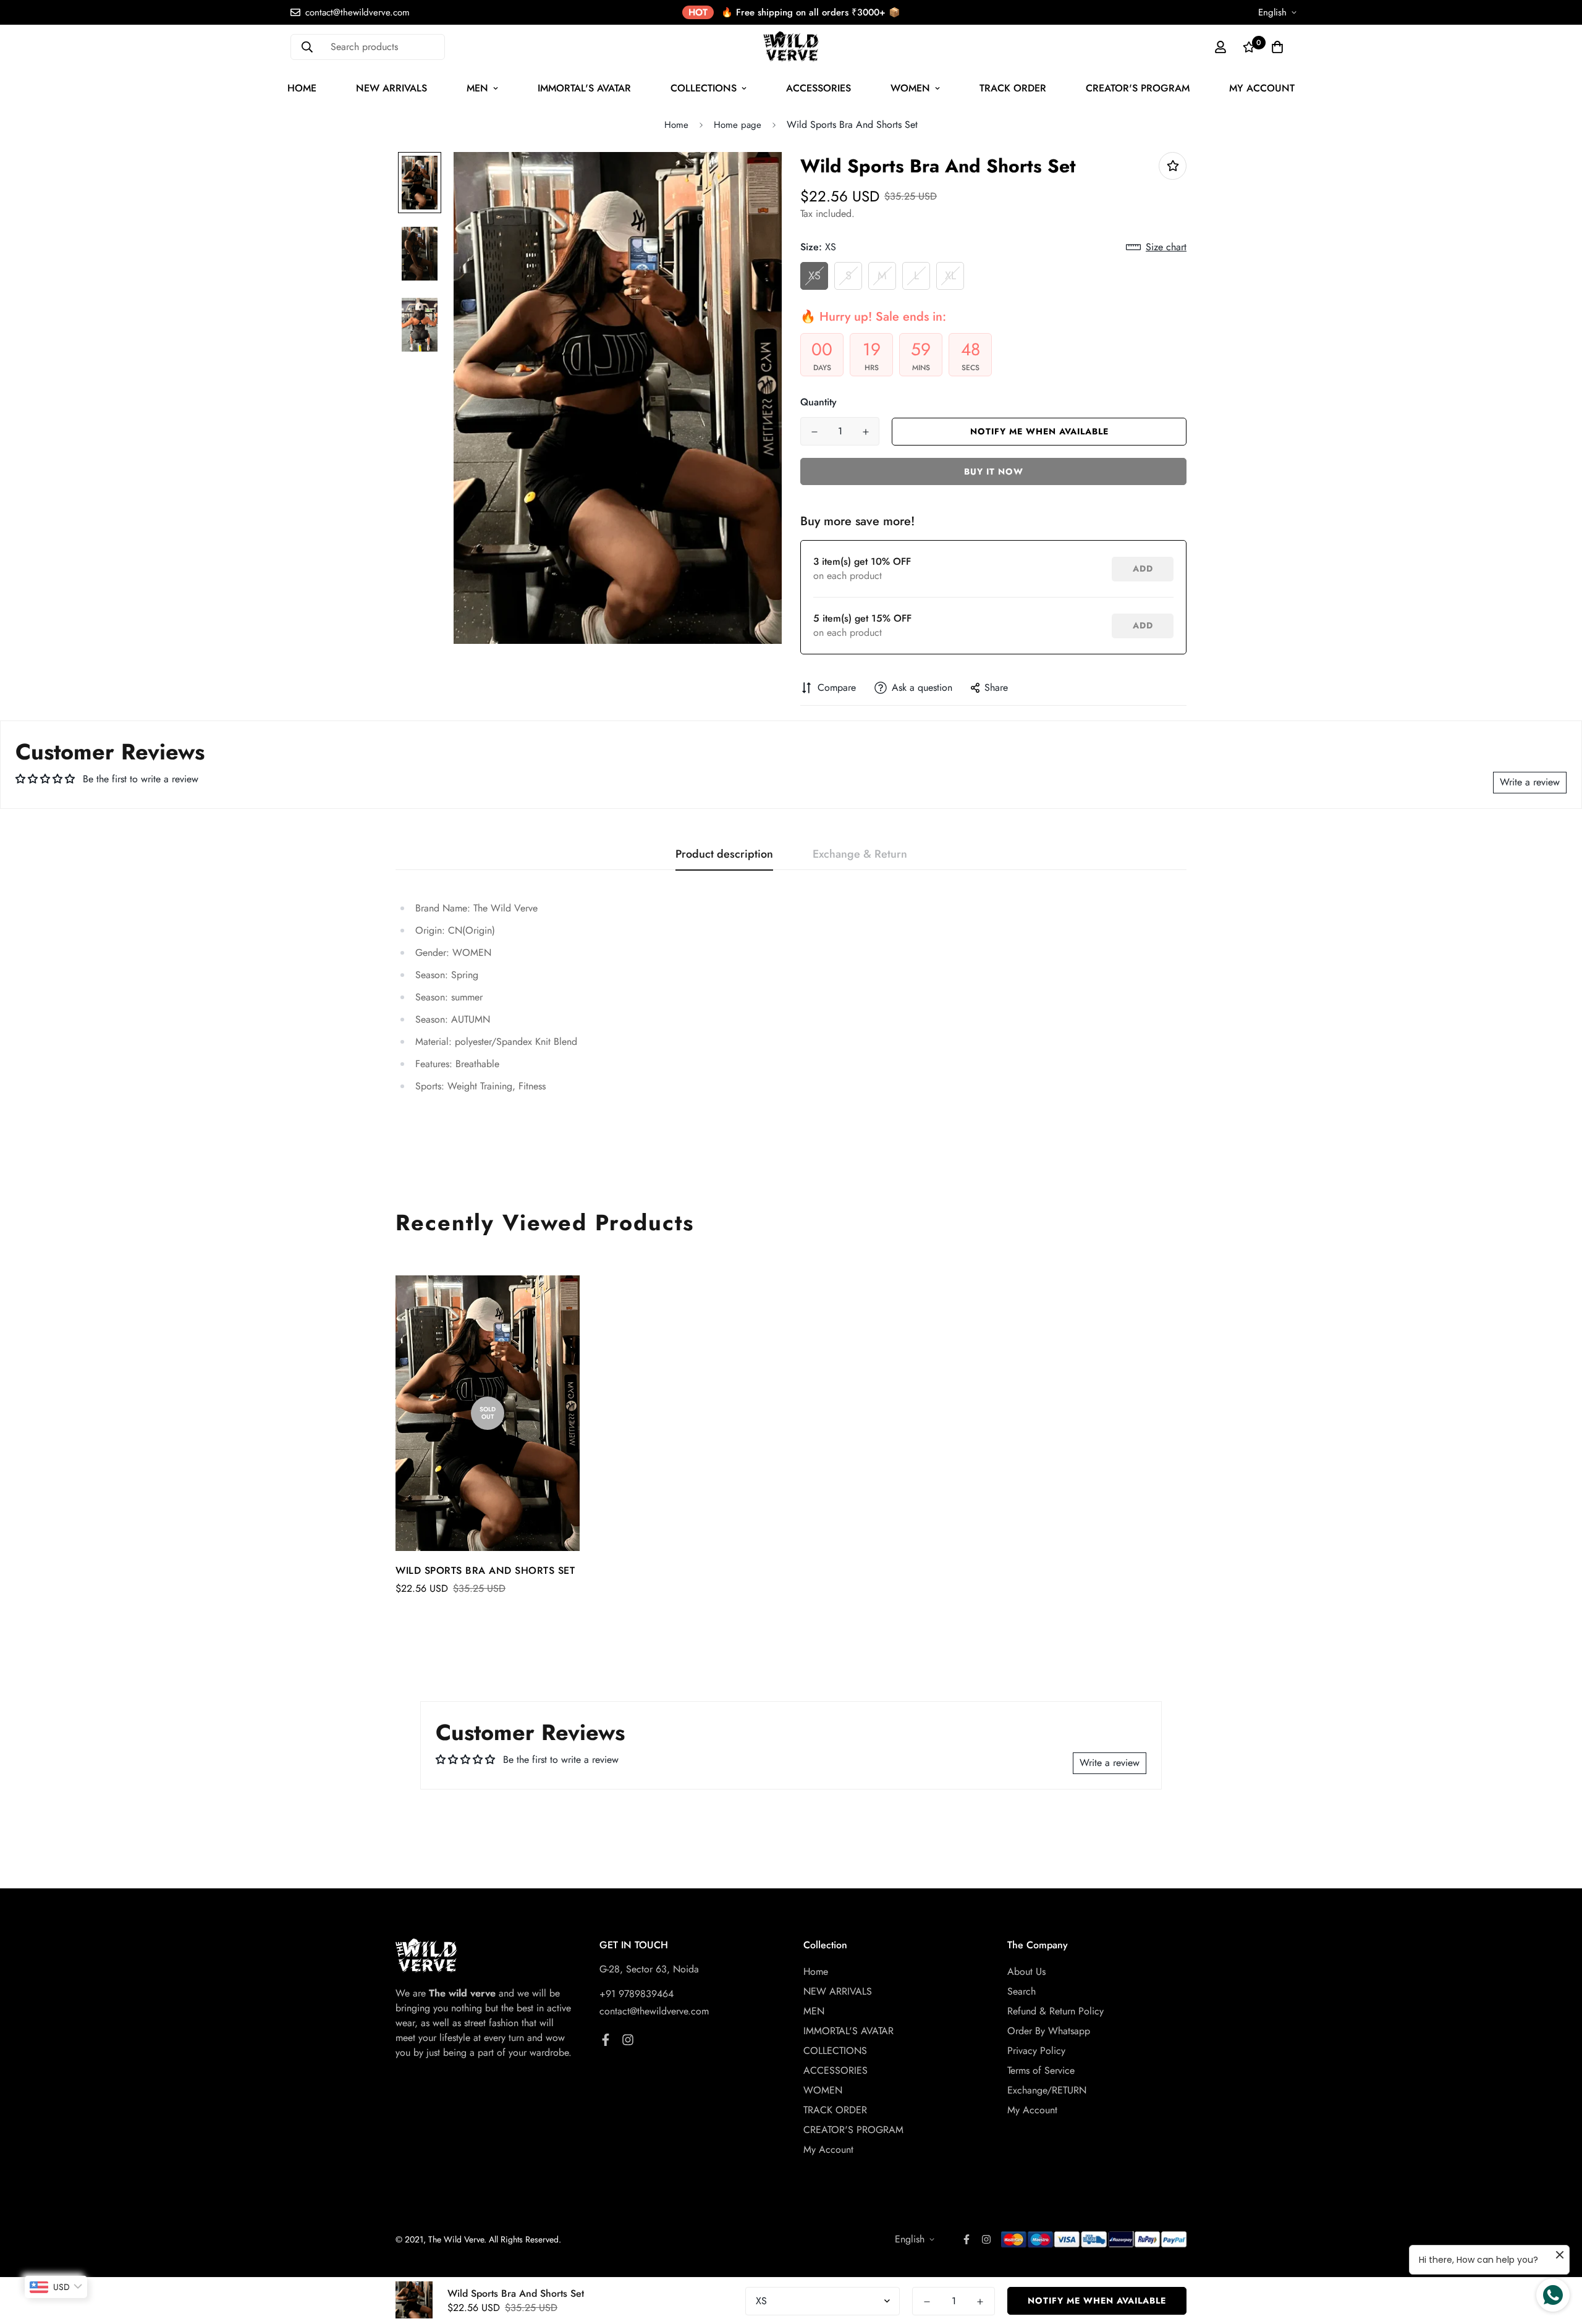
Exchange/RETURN (1047, 2090)
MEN (477, 88)
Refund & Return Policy (1055, 2011)
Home (302, 88)
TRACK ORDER (1013, 88)
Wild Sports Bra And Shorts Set (485, 1570)
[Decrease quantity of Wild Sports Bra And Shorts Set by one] (814, 432)
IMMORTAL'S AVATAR (584, 88)
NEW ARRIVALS (391, 88)
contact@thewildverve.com (654, 2011)
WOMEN (910, 88)
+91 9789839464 (637, 1994)
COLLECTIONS (704, 88)
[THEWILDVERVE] (791, 47)
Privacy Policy (1036, 2051)
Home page (738, 125)
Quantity (818, 402)
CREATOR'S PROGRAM (1138, 88)
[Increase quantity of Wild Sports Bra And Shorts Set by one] (865, 432)
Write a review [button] (1530, 782)
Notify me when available (1039, 431)
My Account (1262, 88)
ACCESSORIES (818, 88)
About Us (1026, 1971)
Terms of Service (1041, 2070)
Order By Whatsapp (1049, 2031)
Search (1022, 1991)
